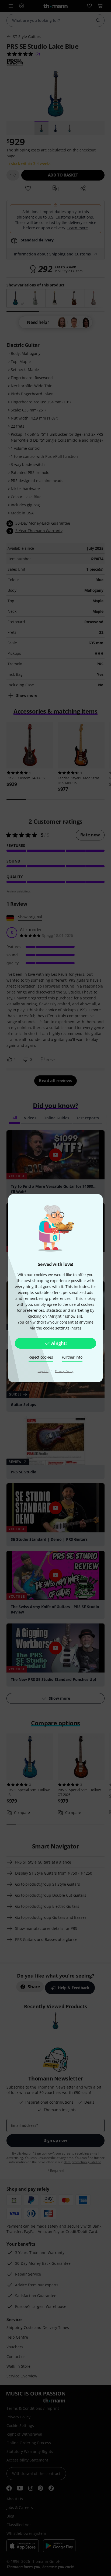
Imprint (43, 1371)
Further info (72, 1357)
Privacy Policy (64, 1371)
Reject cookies (41, 1357)
